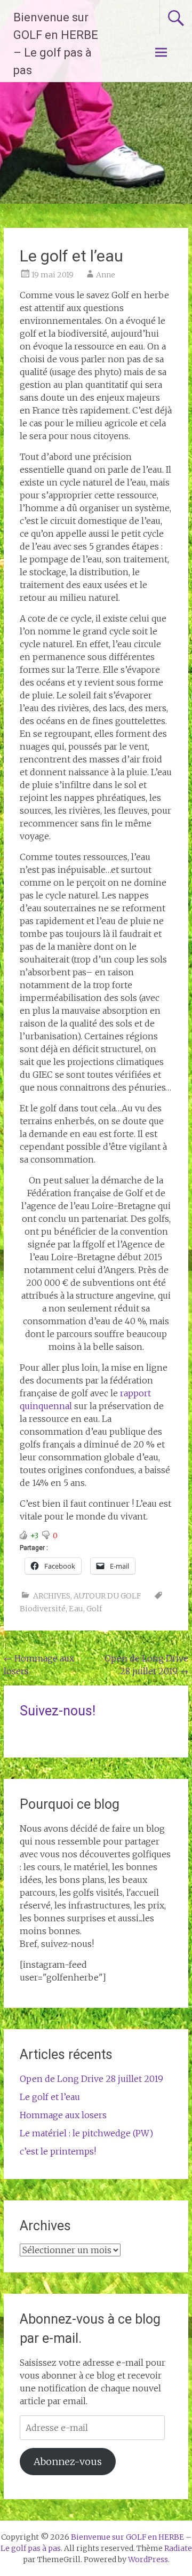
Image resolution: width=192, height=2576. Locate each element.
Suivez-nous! (58, 1711)
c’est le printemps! (58, 2151)
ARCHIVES (52, 1596)
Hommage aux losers (63, 2115)
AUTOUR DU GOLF (107, 1596)
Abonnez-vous (68, 2462)
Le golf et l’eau (50, 2097)
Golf (94, 1609)
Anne (106, 275)
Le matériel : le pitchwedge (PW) (86, 2133)
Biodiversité (43, 1609)
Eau (76, 1609)
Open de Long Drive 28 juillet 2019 (91, 2079)
